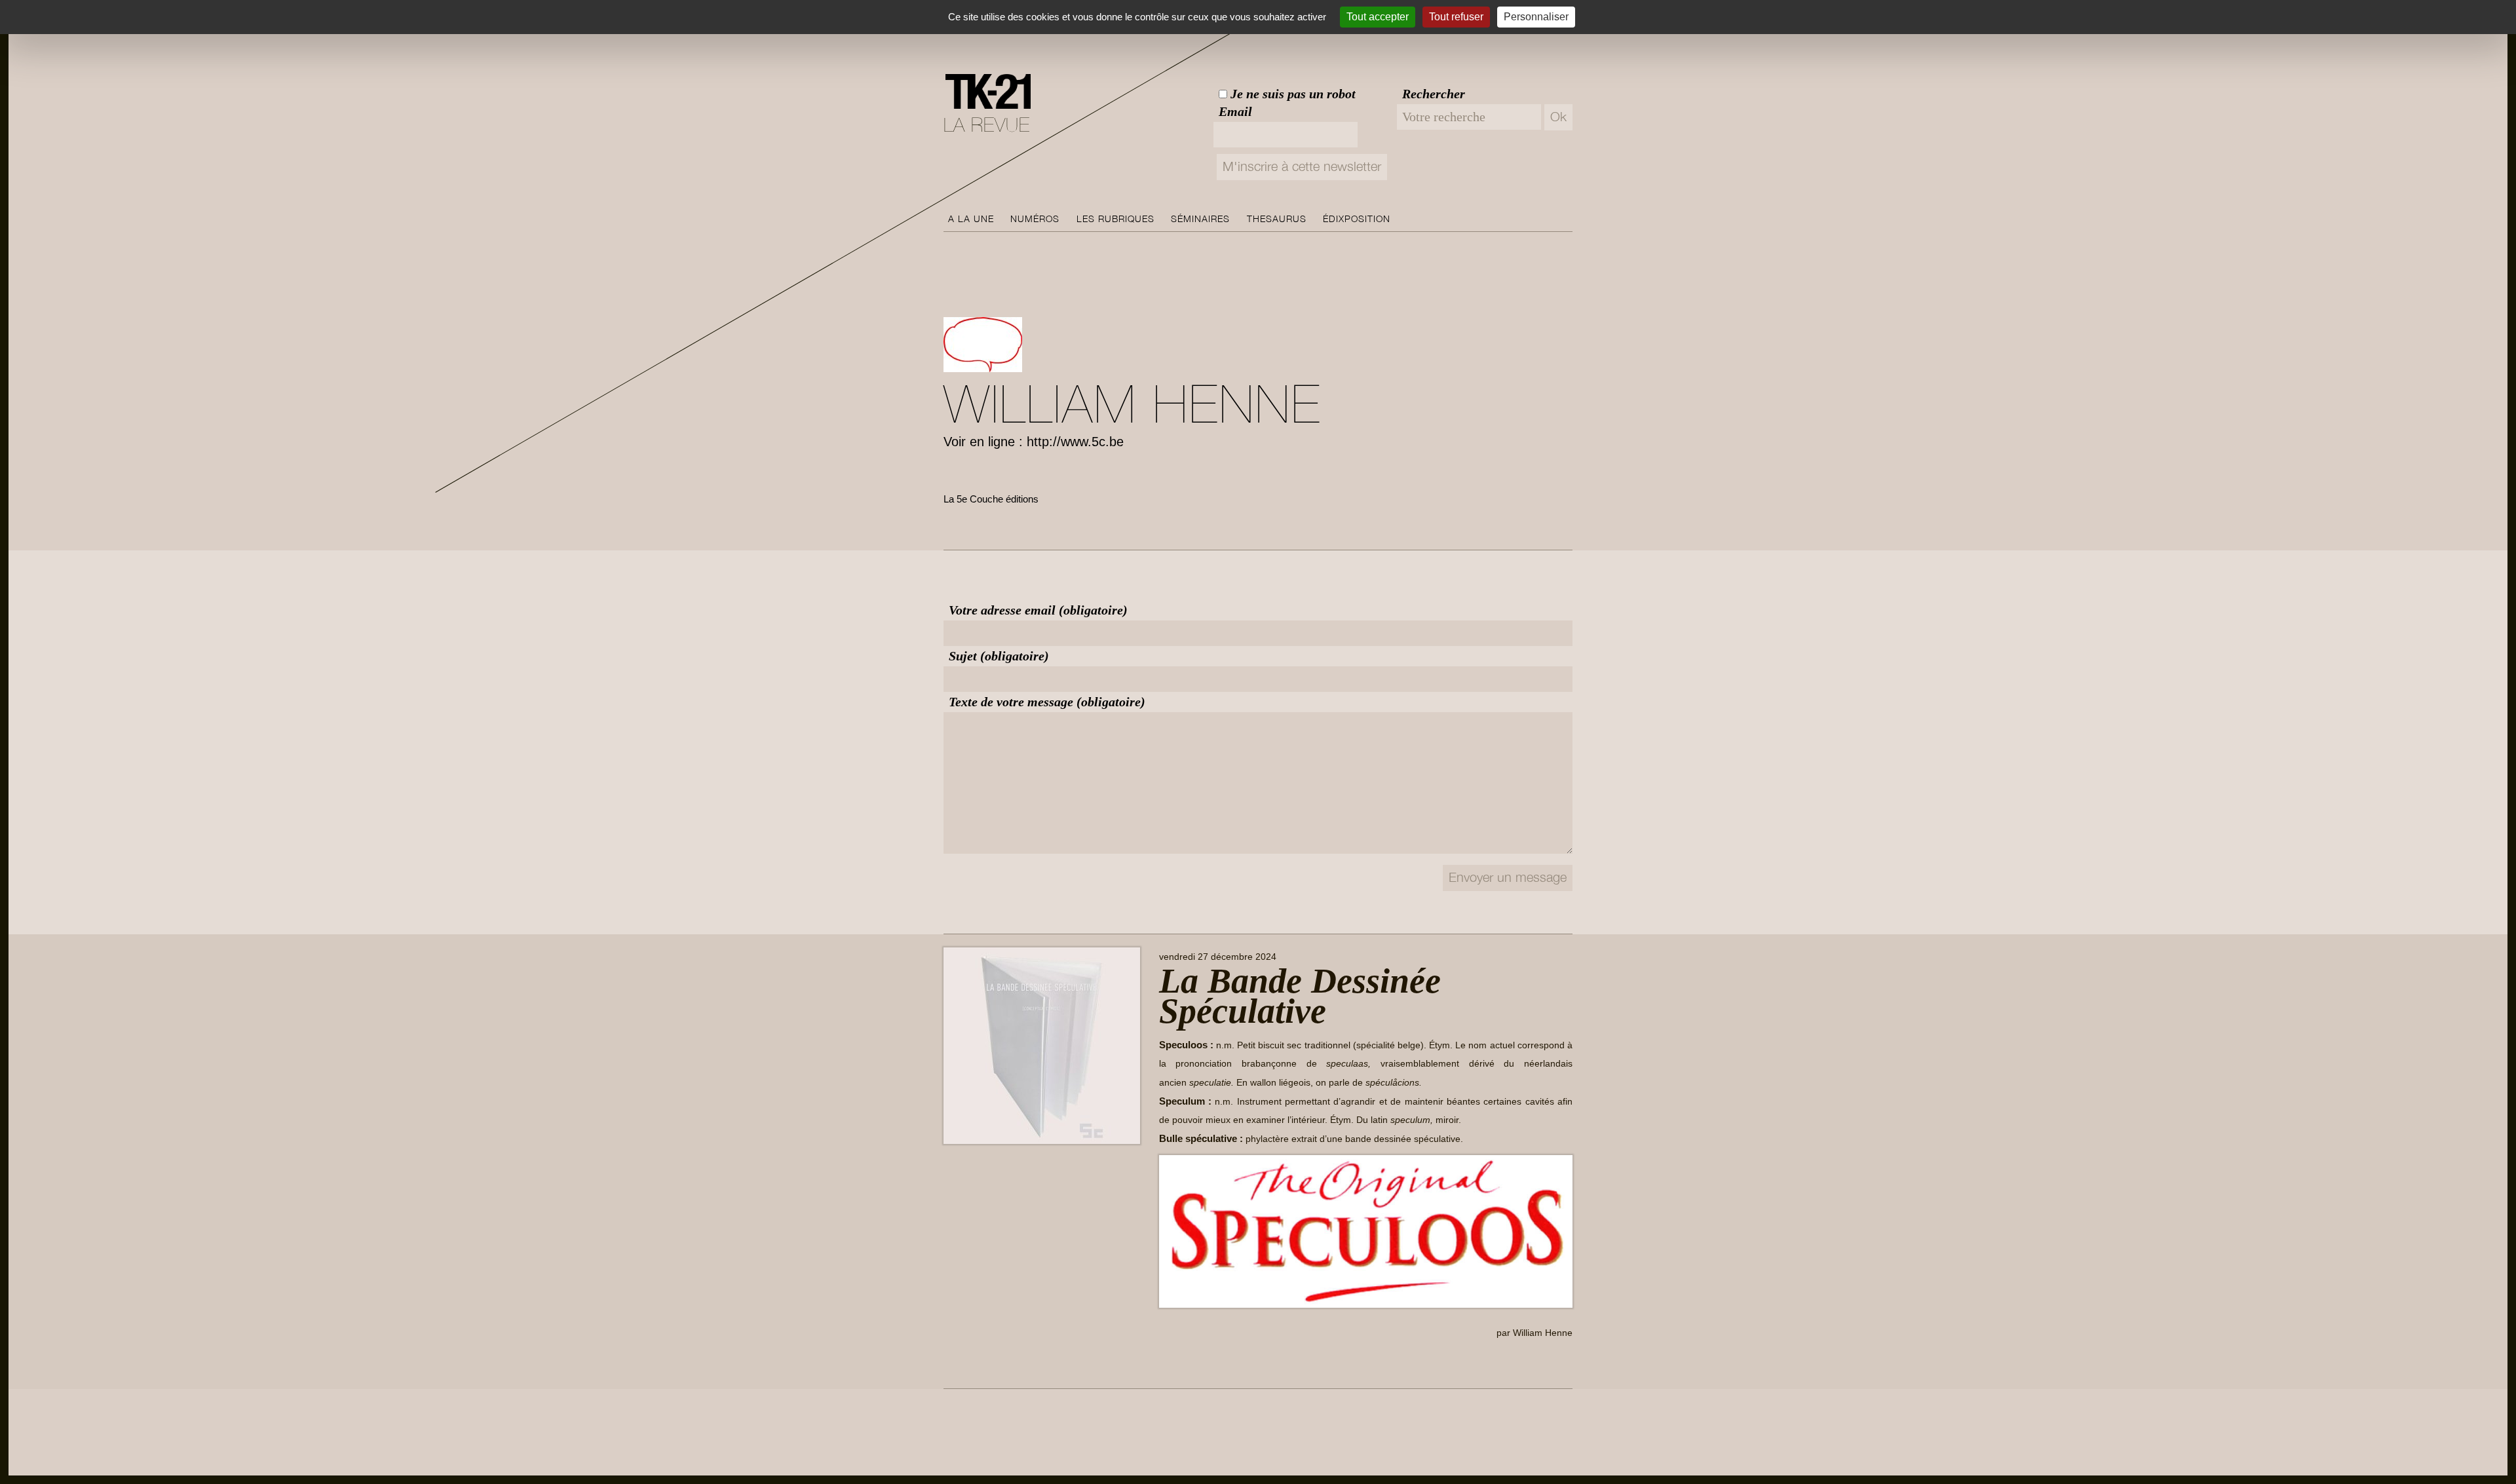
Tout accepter (1378, 17)
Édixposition (1357, 219)
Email (1235, 111)
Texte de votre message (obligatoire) (1047, 702)
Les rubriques (1115, 219)
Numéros (1035, 219)
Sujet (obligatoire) (999, 656)
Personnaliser (1536, 17)
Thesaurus (1277, 219)
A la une (971, 219)
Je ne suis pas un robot (1291, 94)
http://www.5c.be (1075, 442)
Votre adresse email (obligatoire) (1038, 610)
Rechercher (1434, 94)
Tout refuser (1456, 17)
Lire (1178, 1363)
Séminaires (1200, 219)
